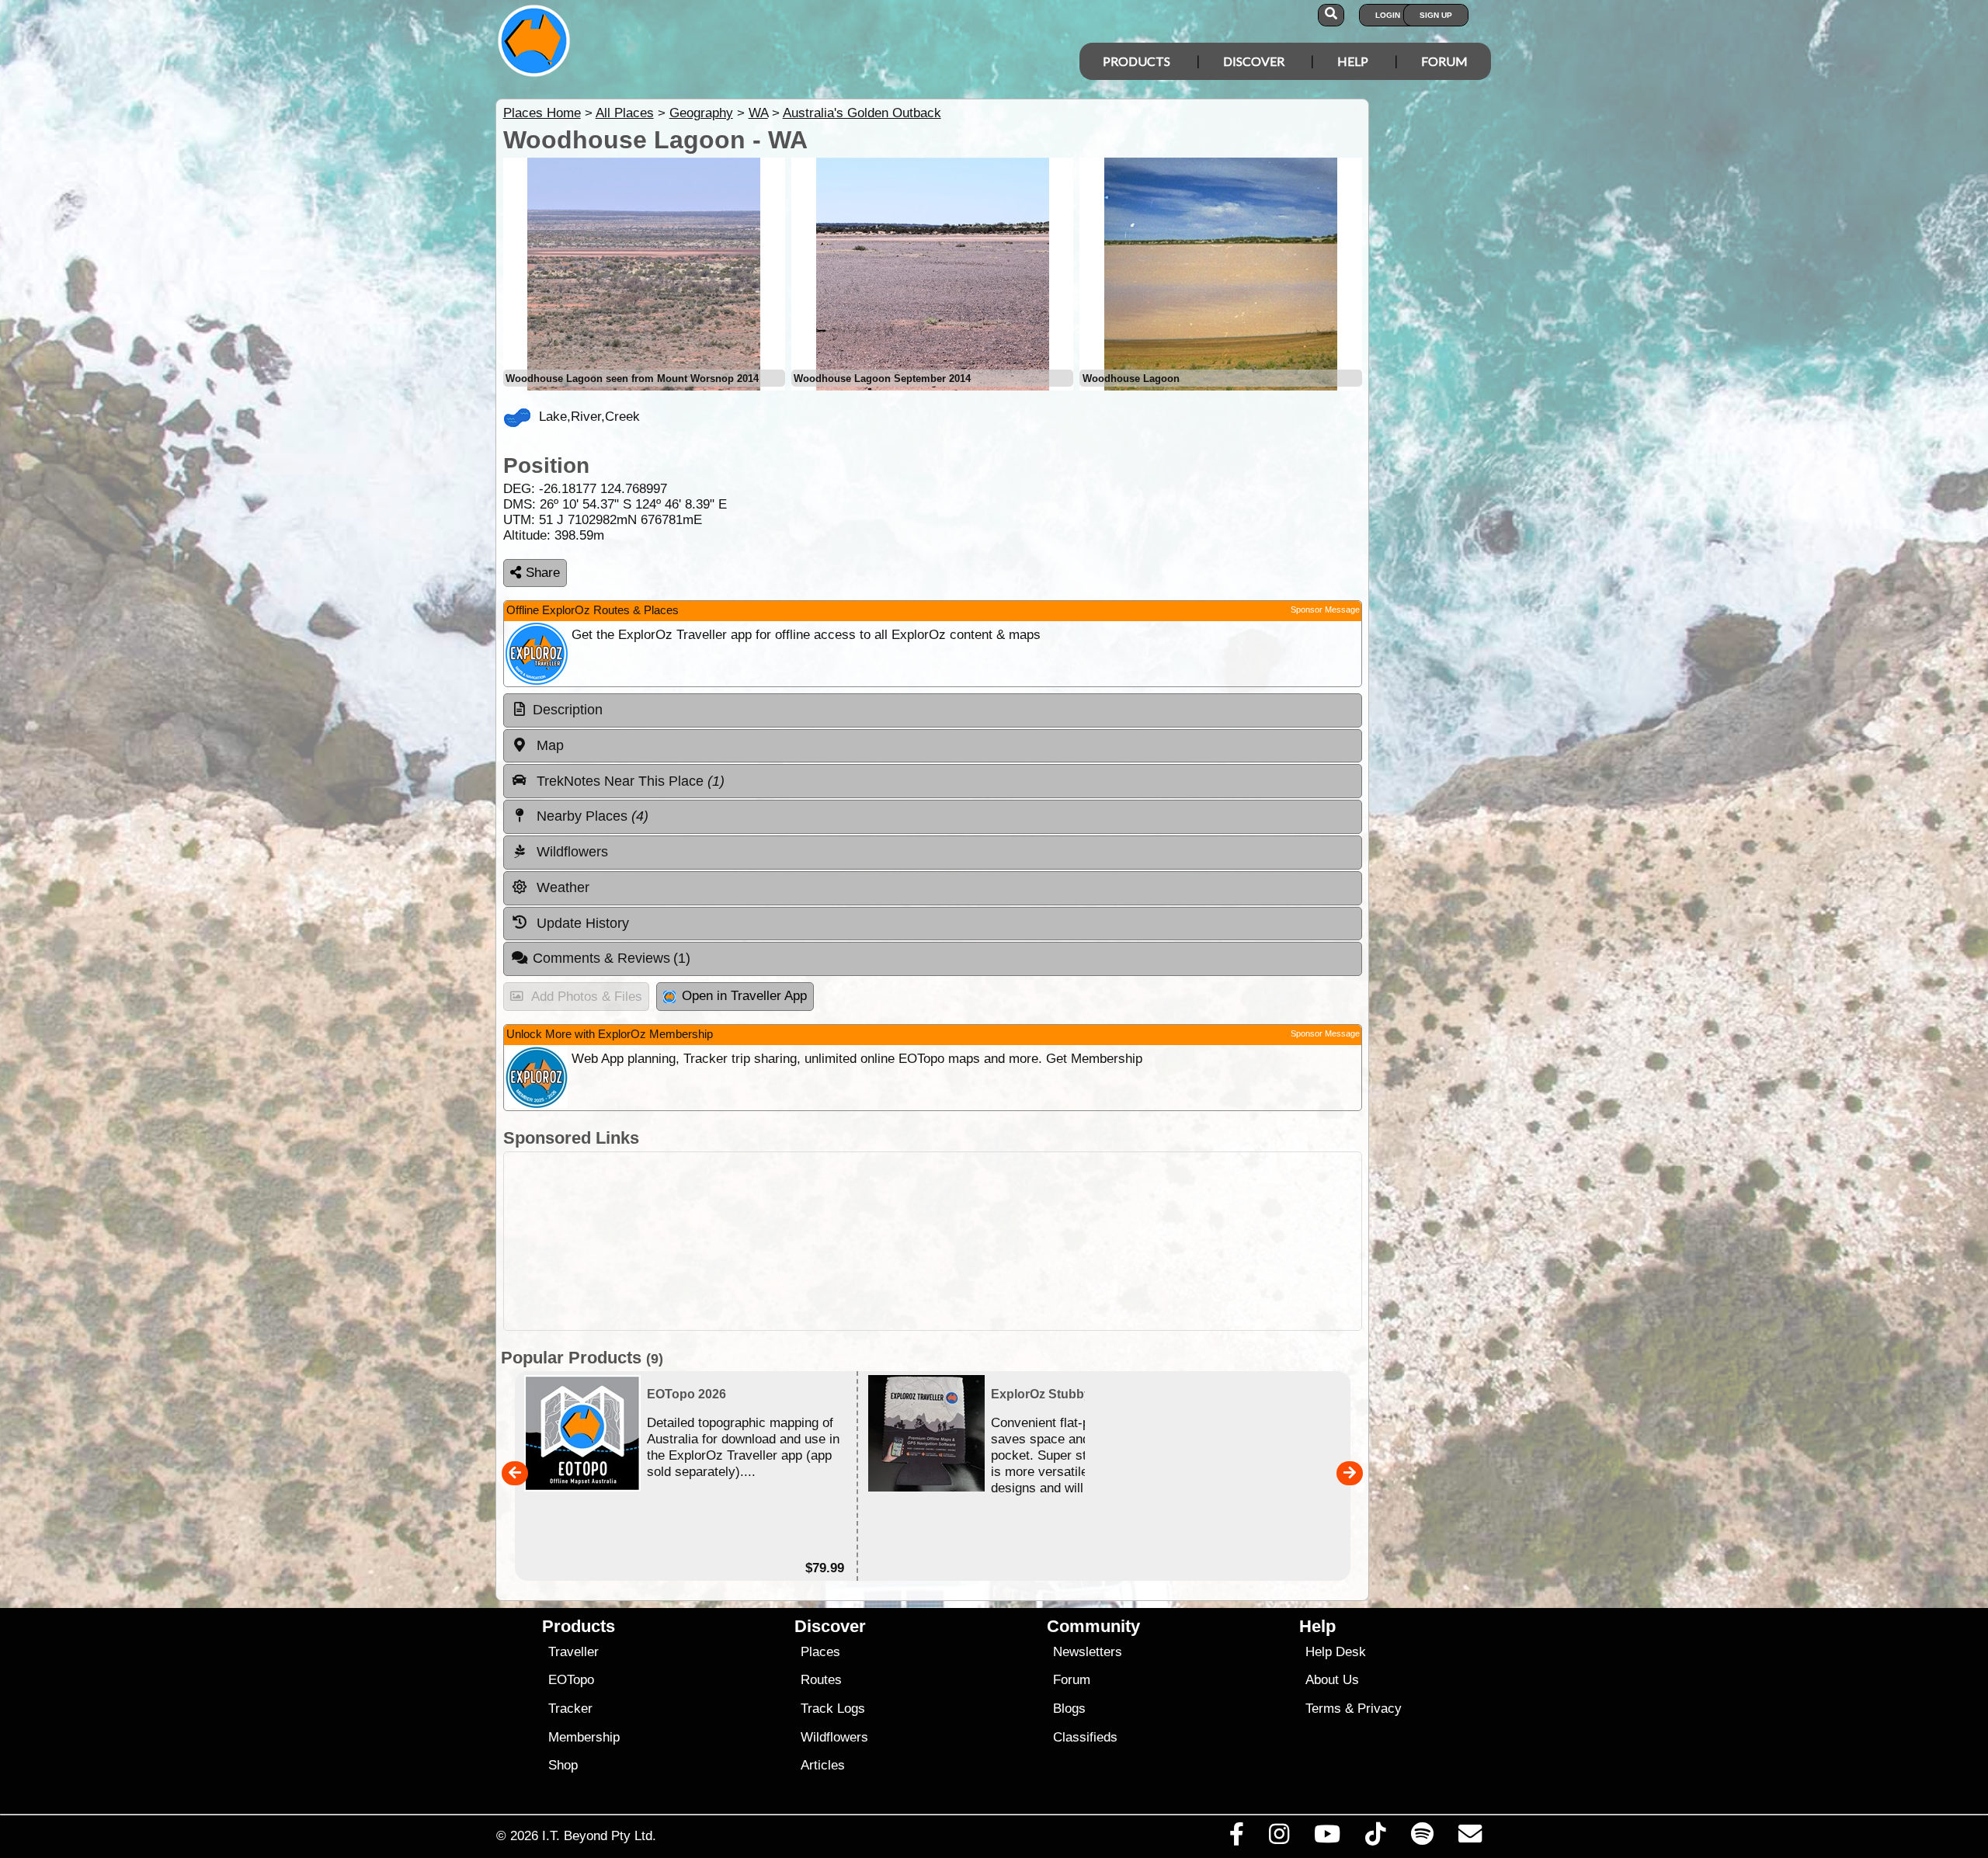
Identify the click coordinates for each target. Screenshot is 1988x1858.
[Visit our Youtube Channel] (1328, 1838)
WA (758, 113)
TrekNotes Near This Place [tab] (629, 781)
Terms (1323, 1709)
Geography (701, 113)
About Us (1332, 1680)
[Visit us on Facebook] (1236, 1838)
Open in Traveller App (744, 996)
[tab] (933, 710)
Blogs (1069, 1709)
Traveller (573, 1652)
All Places (625, 113)
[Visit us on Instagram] (1279, 1838)
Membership (584, 1737)
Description (568, 710)
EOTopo (571, 1680)
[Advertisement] (1008, 1241)
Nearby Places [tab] (591, 816)
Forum (1444, 61)
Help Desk (1336, 1652)
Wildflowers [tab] (570, 852)
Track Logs (833, 1709)
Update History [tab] (581, 923)
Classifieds (1085, 1737)
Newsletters (1088, 1652)
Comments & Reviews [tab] (612, 958)
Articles (823, 1765)
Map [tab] (548, 745)
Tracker (570, 1709)
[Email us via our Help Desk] (1470, 1838)
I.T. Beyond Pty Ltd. (599, 1835)
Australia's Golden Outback (862, 113)
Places (820, 1652)
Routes (821, 1680)
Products (1136, 61)
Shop (563, 1765)
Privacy (1380, 1709)
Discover (1254, 61)
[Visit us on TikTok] (1376, 1838)
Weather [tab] (561, 887)
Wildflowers (834, 1737)
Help (1353, 61)
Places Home (542, 113)
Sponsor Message (1325, 609)
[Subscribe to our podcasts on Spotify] (1422, 1838)
